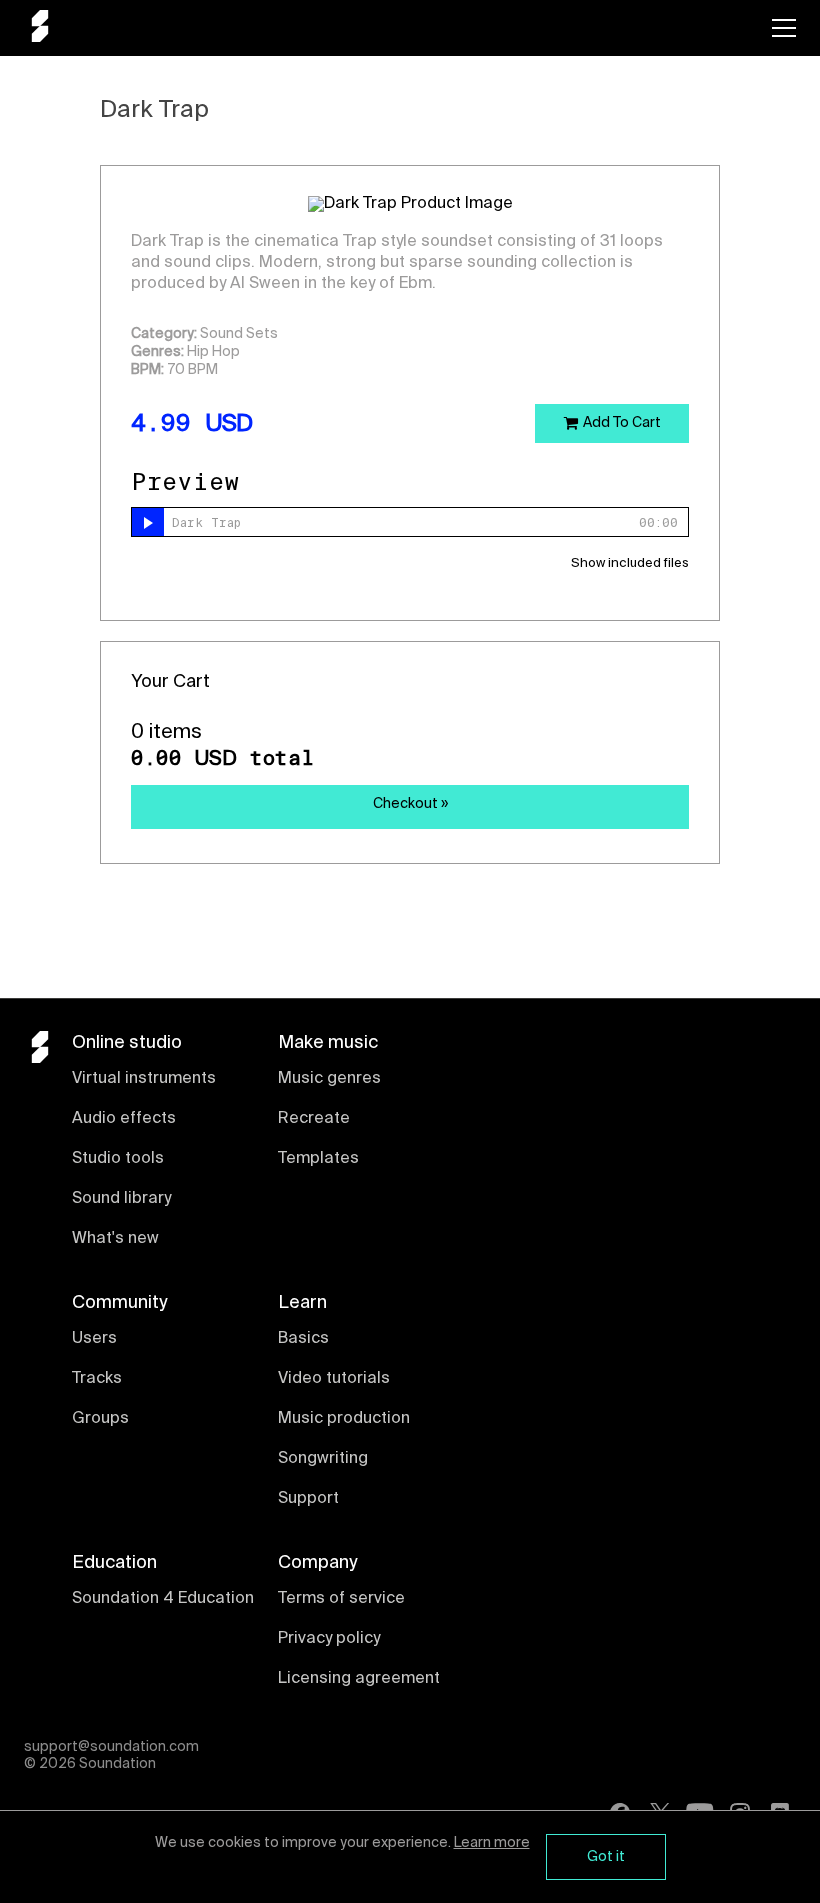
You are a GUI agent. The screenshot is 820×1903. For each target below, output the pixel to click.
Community (119, 1303)
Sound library (121, 1199)
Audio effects (124, 1119)
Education (114, 1563)
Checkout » (410, 804)
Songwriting (323, 1459)
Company (317, 1563)
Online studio (127, 1043)
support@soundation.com (111, 1747)
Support (308, 1499)
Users (94, 1339)
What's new (115, 1239)
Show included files (630, 563)
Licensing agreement (359, 1679)
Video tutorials (334, 1379)
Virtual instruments (144, 1079)
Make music (328, 1043)
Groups (100, 1419)
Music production (344, 1419)
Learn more (492, 1843)
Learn (302, 1303)
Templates (318, 1159)
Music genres (329, 1079)
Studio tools (118, 1159)
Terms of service (341, 1599)
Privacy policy (329, 1639)
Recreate (314, 1119)
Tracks (97, 1379)
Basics (303, 1339)
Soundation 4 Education (163, 1599)
